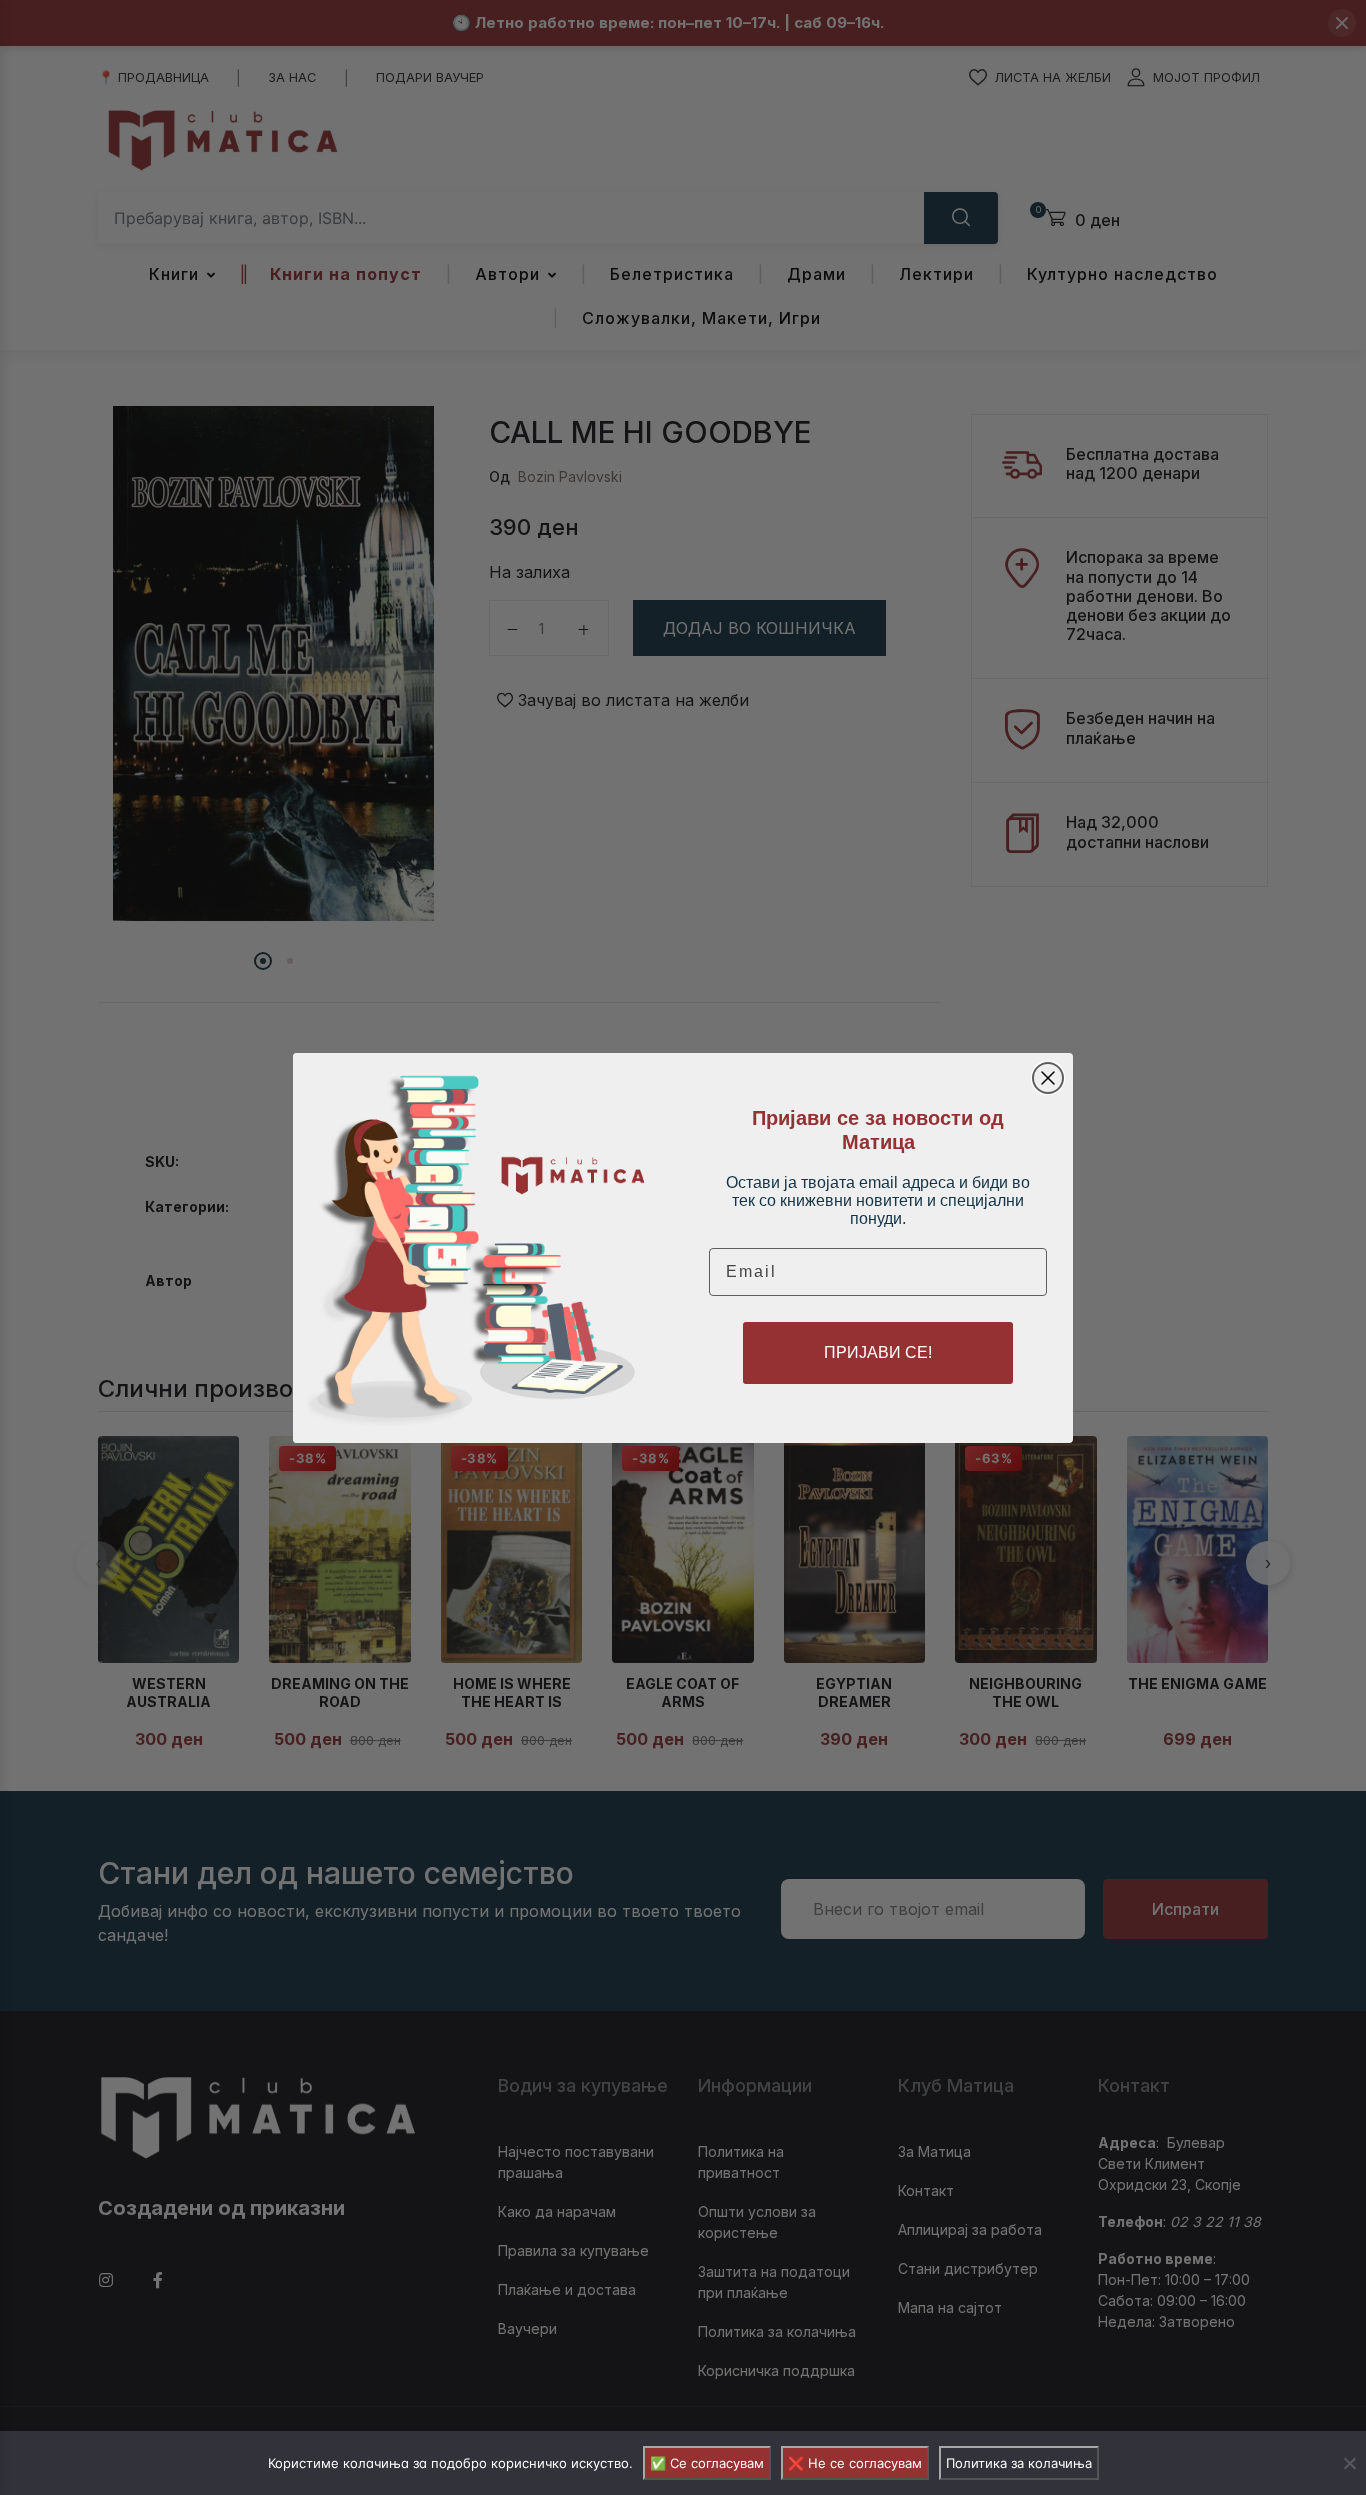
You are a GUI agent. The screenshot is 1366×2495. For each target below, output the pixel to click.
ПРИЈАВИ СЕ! (878, 1352)
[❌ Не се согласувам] (1349, 2463)
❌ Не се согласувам (855, 2463)
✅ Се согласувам (707, 2463)
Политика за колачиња (1019, 2463)
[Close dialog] (1048, 1078)
